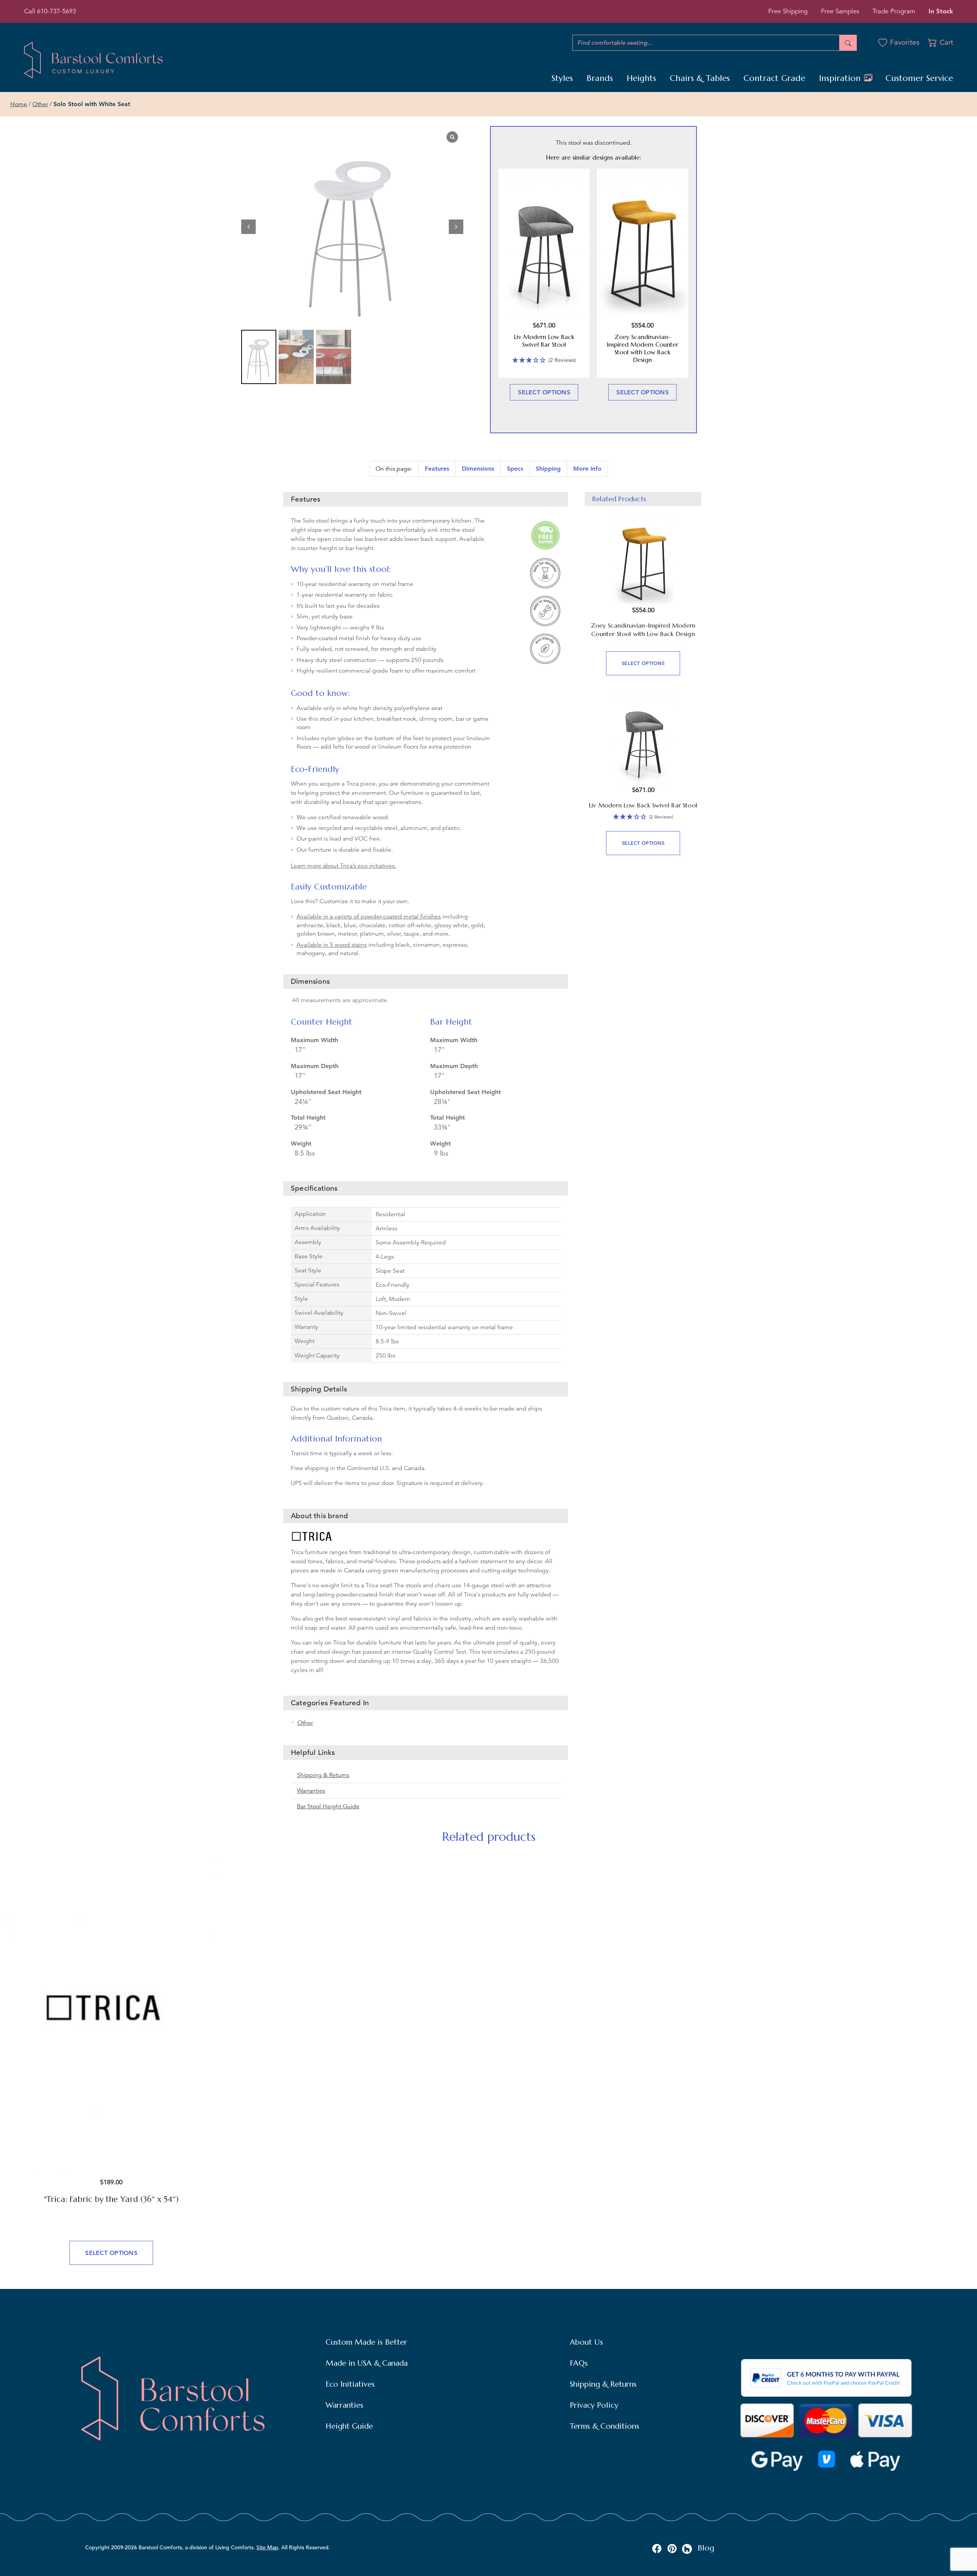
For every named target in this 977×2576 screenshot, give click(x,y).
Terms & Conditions (605, 2426)
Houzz (687, 2549)
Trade (894, 11)
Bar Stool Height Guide (328, 1806)
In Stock (941, 11)
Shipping (548, 469)
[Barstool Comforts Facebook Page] (657, 2548)
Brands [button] (600, 78)
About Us (586, 2342)
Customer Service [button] (919, 78)
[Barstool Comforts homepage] (93, 60)
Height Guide (349, 2426)
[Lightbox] (452, 137)
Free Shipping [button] (788, 11)
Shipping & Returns (323, 1775)
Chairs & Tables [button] (700, 78)
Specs (515, 469)
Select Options (544, 392)
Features (437, 469)
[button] (456, 227)
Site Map (267, 2547)
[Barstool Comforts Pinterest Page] (672, 2548)
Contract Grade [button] (774, 78)
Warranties (311, 1791)
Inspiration (841, 78)
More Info (587, 469)
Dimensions (478, 469)
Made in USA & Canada (367, 2363)
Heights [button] (641, 78)
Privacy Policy (594, 2405)
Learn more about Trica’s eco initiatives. (343, 866)
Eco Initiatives (350, 2384)
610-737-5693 (56, 11)
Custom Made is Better (366, 2342)
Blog (706, 2548)
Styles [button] (562, 78)
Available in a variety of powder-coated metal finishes (369, 917)
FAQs (579, 2363)
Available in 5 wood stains (332, 945)
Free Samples (840, 11)
